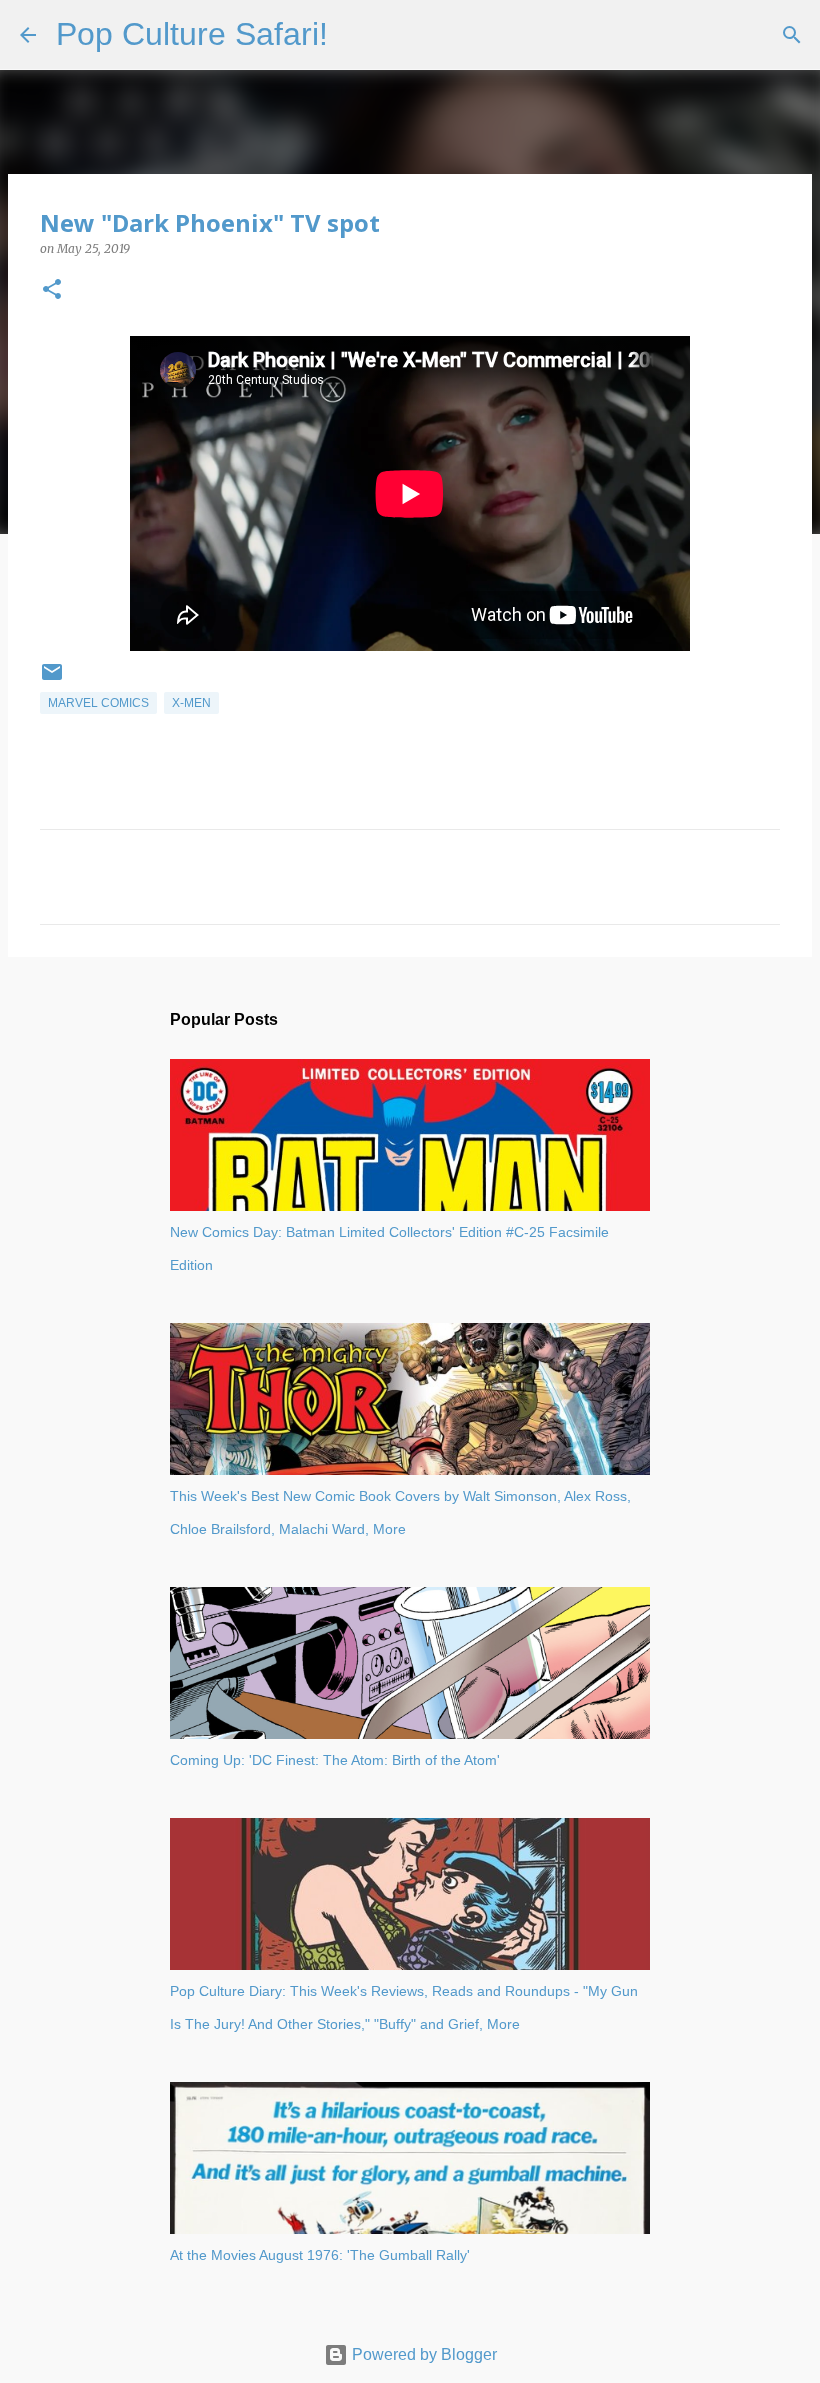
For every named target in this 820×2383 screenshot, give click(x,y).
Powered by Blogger (422, 2354)
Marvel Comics (98, 703)
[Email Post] (52, 680)
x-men (191, 703)
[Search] (356, 35)
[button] (52, 290)
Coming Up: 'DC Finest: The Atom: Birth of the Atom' (335, 1760)
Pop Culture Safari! (192, 34)
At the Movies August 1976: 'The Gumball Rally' (320, 2255)
